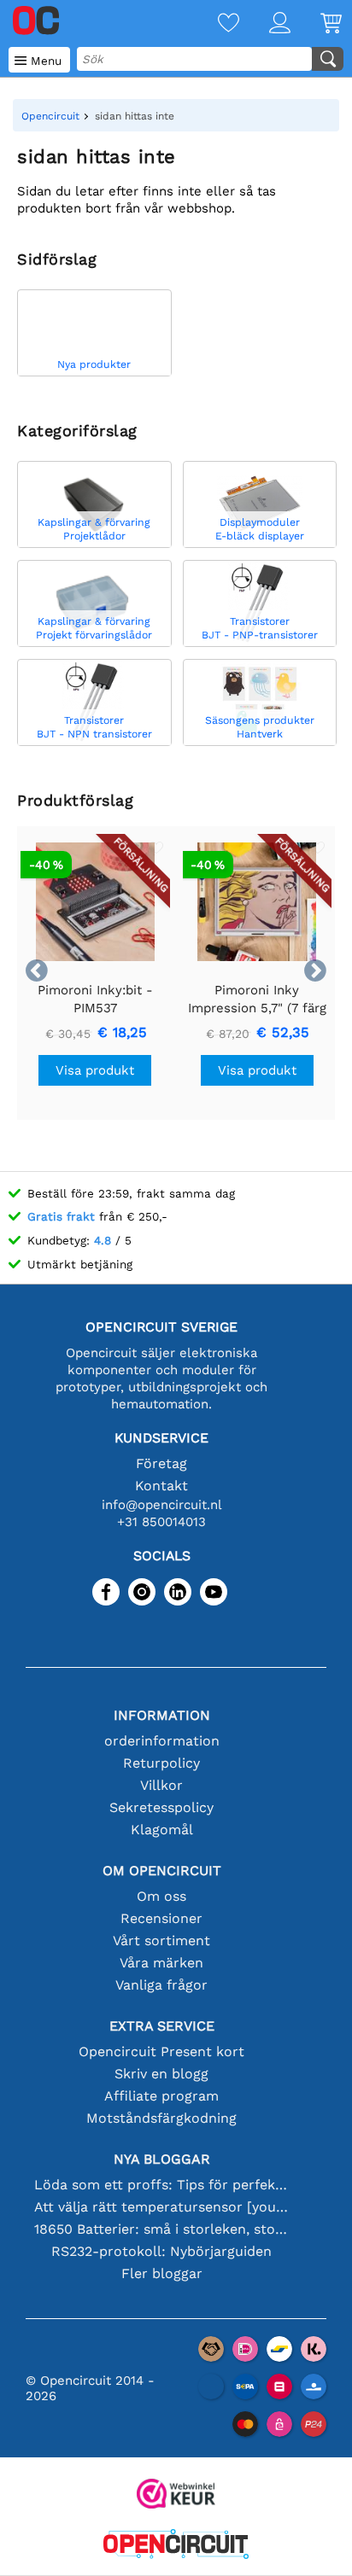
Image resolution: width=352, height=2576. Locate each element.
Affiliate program (161, 2096)
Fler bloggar (162, 2273)
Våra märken (161, 1963)
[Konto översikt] (265, 24)
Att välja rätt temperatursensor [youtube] (162, 2207)
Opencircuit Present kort (161, 2051)
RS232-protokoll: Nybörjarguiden (161, 2251)
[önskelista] (214, 24)
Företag (161, 1463)
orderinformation (162, 1741)
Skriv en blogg (161, 2074)
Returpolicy (161, 1763)
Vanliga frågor (161, 1985)
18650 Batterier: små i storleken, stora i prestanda (162, 2229)
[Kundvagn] (316, 24)
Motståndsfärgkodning (161, 2118)
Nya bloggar (162, 2159)
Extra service (162, 2026)
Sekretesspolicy (161, 1807)
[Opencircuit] (176, 2546)
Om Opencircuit (162, 1871)
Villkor (161, 1785)
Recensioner (161, 1918)
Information (162, 1715)
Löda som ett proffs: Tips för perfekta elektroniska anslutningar (162, 2185)
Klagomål (162, 1830)
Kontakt (161, 1486)
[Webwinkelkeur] (176, 2495)
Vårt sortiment (161, 1941)
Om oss (161, 1896)
